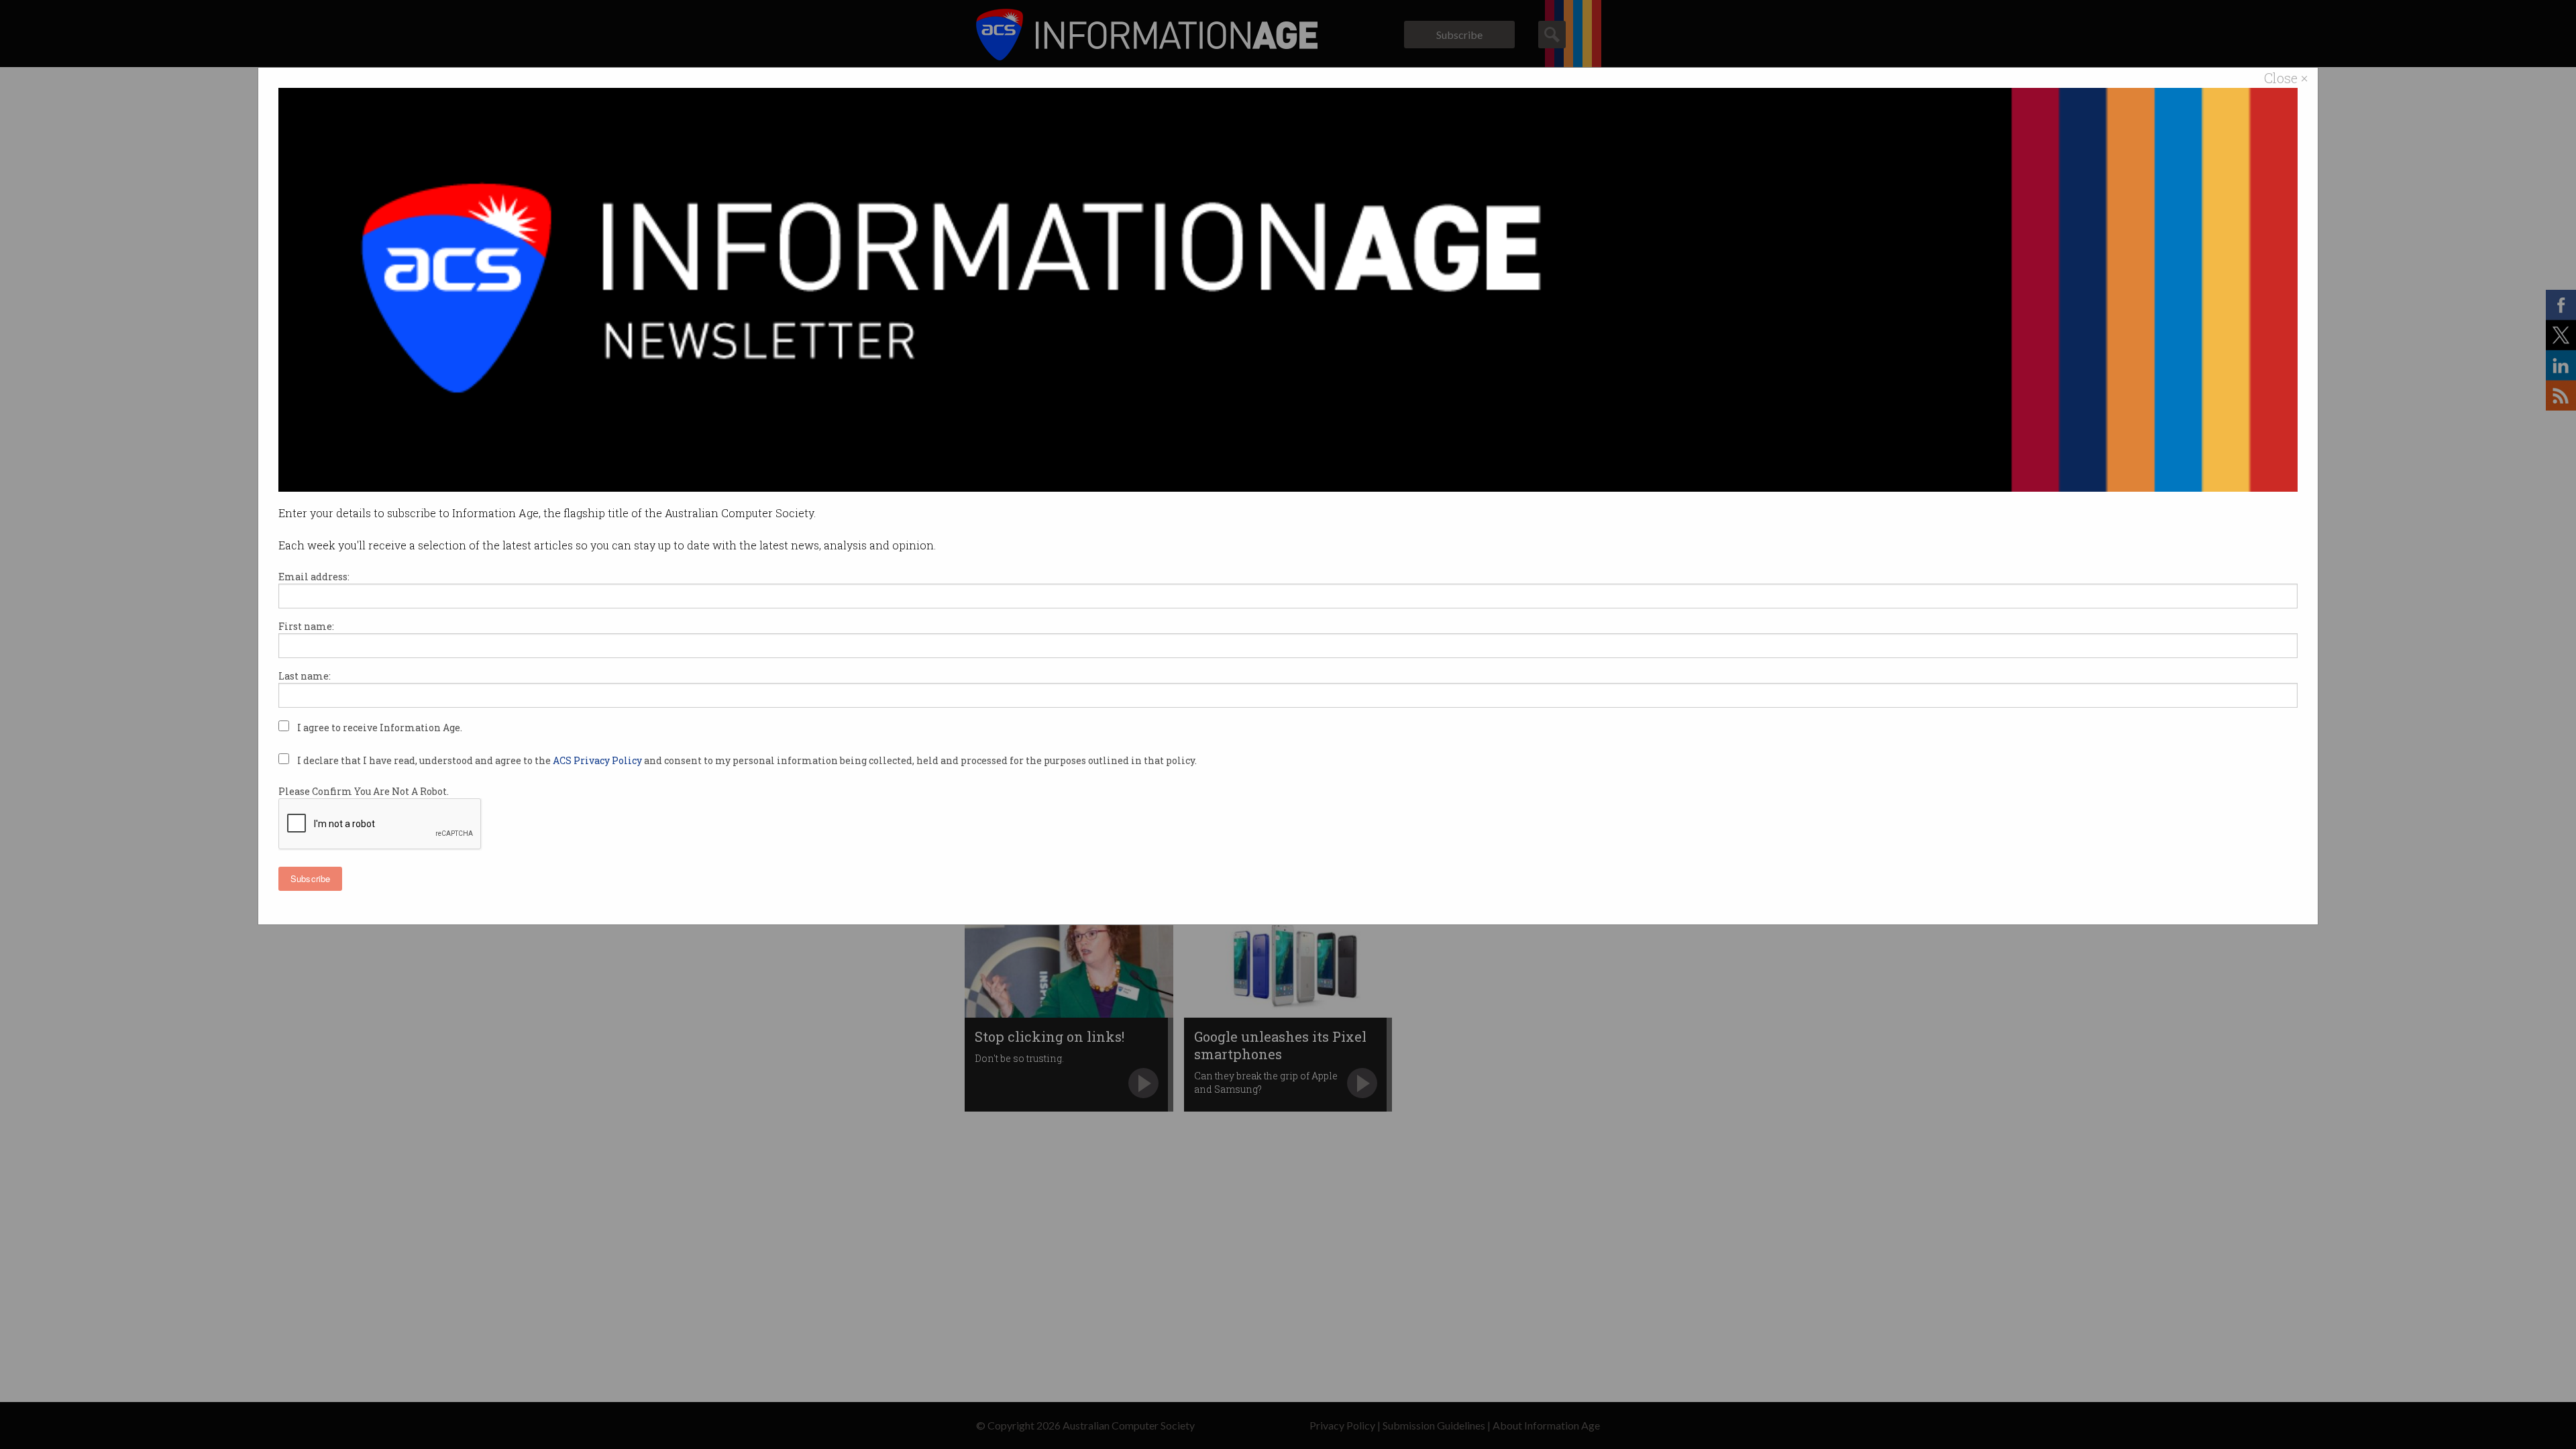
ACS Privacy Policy (598, 760)
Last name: (305, 676)
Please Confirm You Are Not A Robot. (364, 791)
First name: (306, 626)
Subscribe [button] (310, 878)
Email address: (314, 577)
